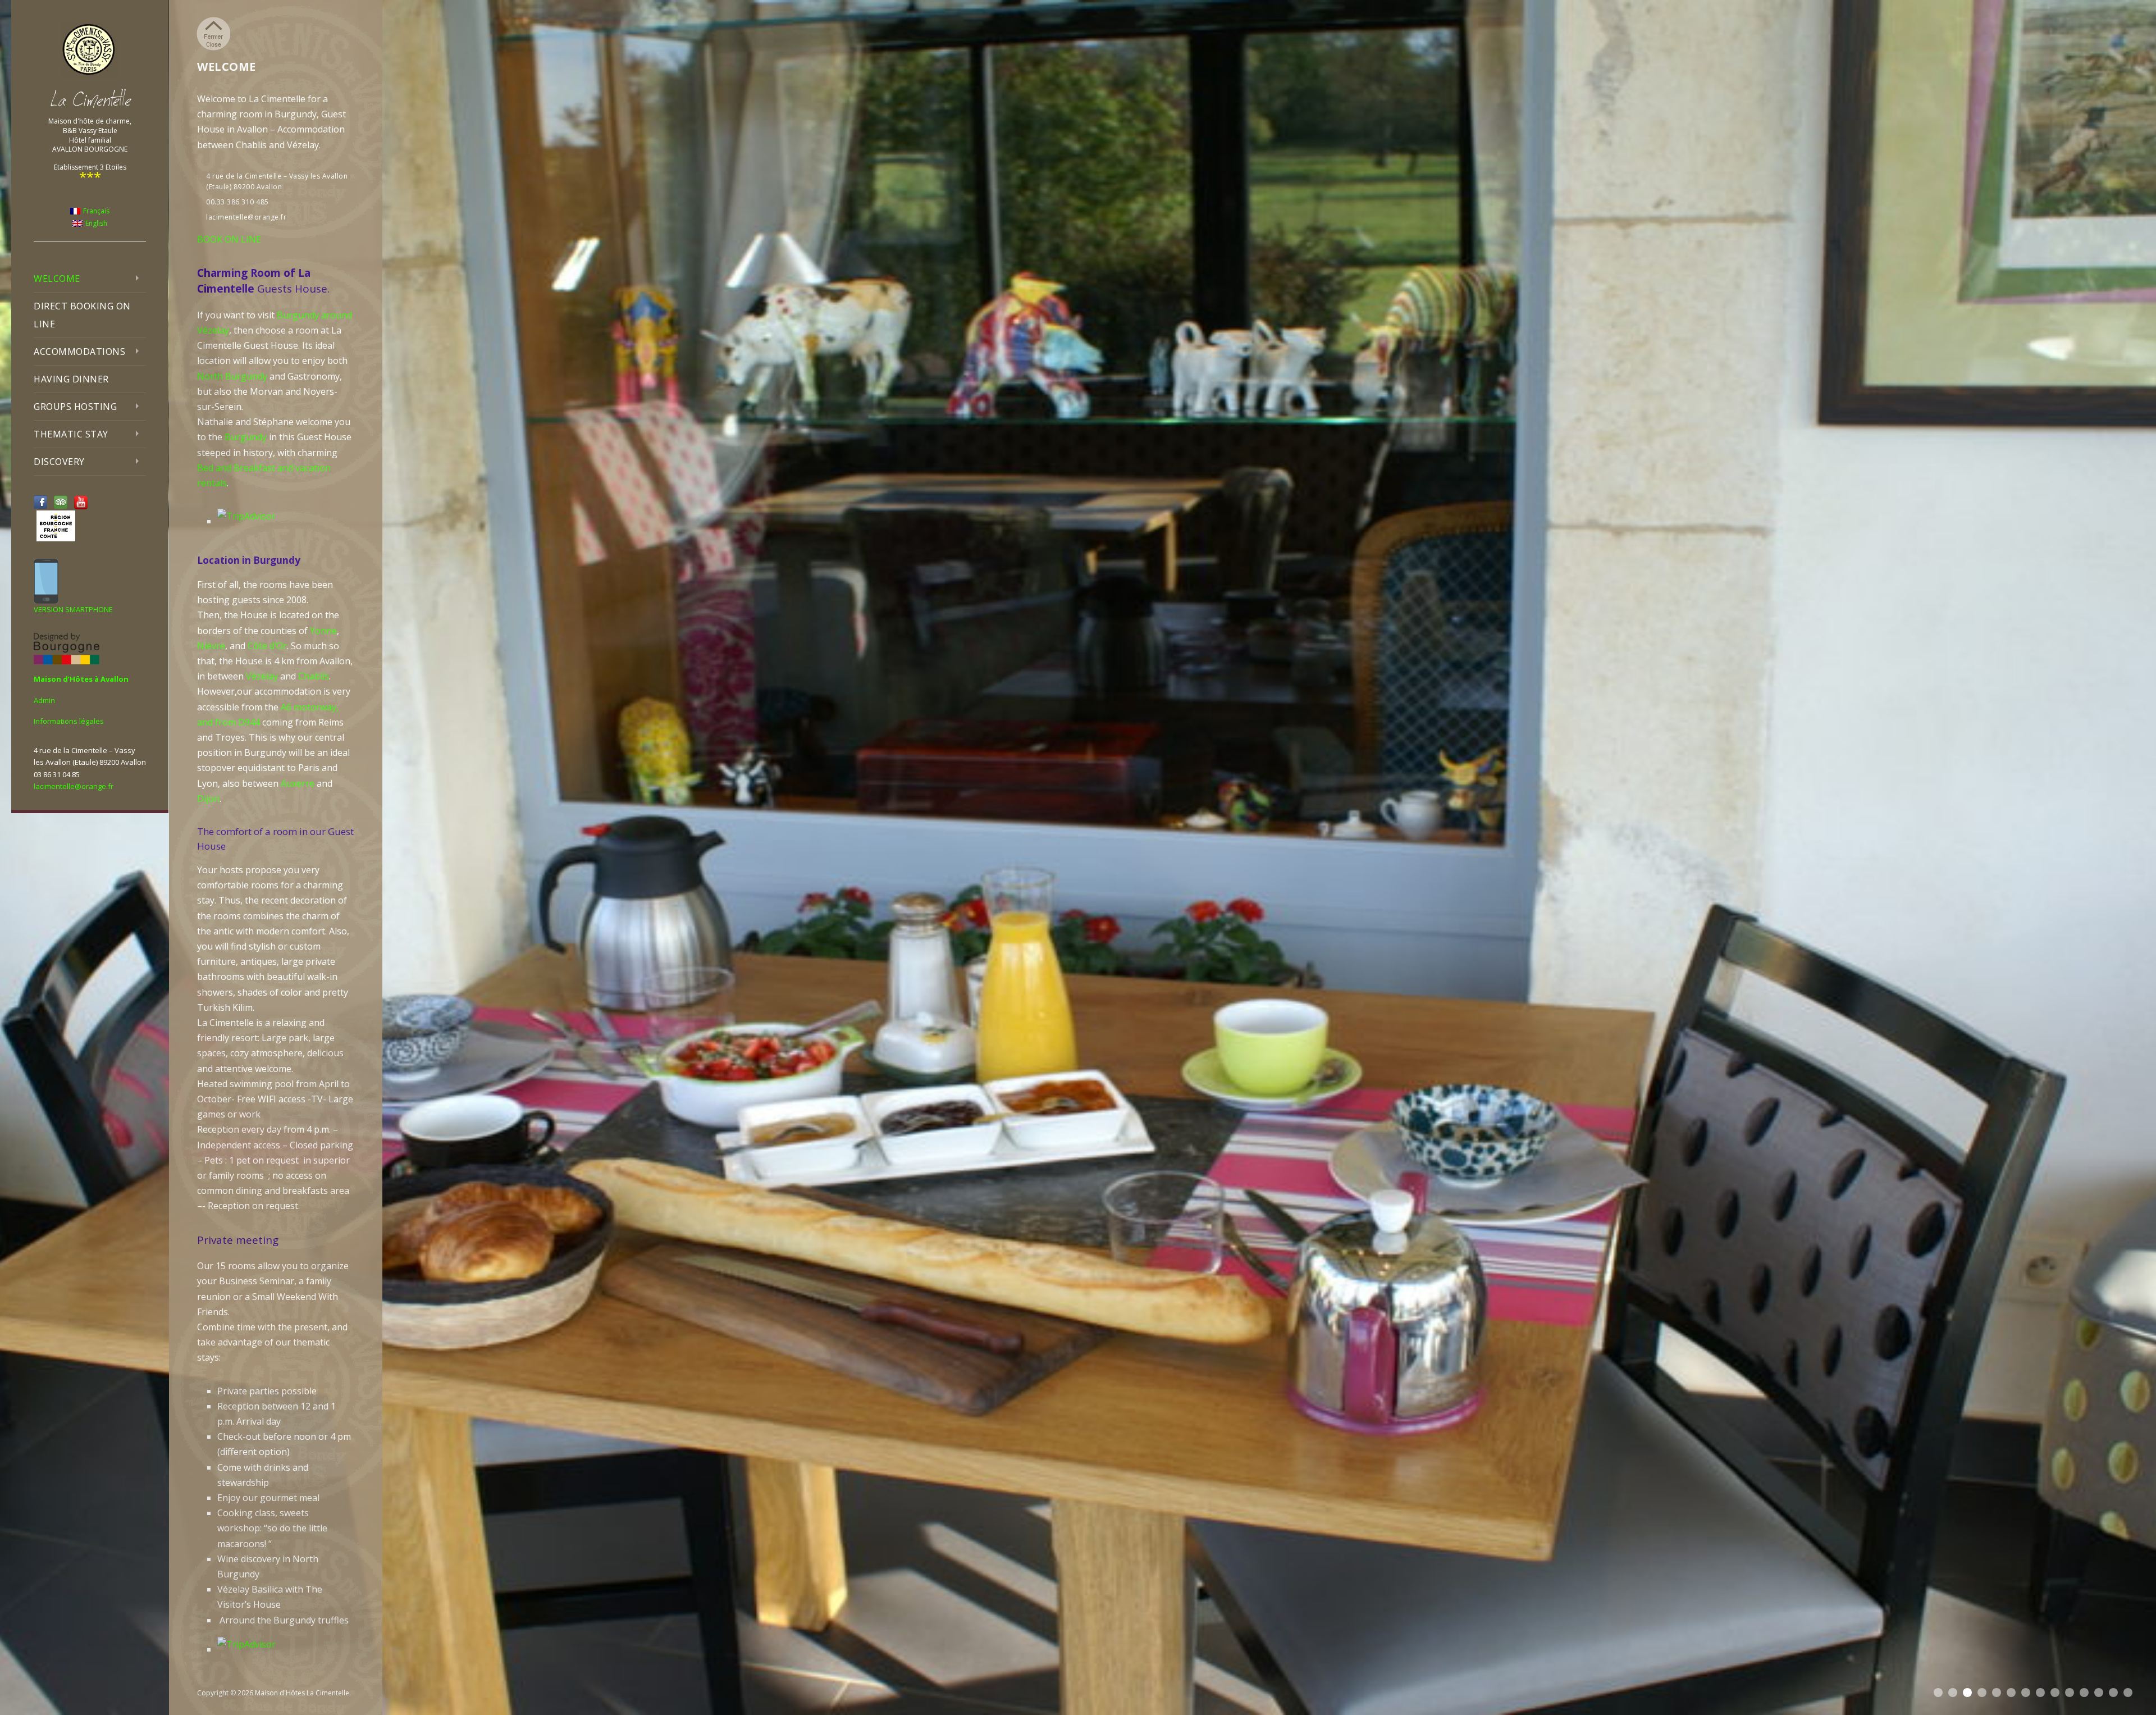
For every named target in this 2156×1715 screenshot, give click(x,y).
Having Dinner (71, 379)
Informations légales (69, 721)
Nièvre (211, 646)
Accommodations (79, 352)
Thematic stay (71, 434)
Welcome (57, 279)
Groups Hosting (75, 407)
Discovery (59, 462)
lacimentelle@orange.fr (74, 786)
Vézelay (262, 676)
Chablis (314, 676)
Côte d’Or (267, 646)
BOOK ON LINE (229, 239)
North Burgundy (232, 376)
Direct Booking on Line (82, 315)
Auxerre (298, 783)
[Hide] (213, 34)
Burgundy (246, 437)
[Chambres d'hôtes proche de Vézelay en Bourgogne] (90, 50)
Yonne (323, 631)
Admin (44, 700)
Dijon (208, 799)
